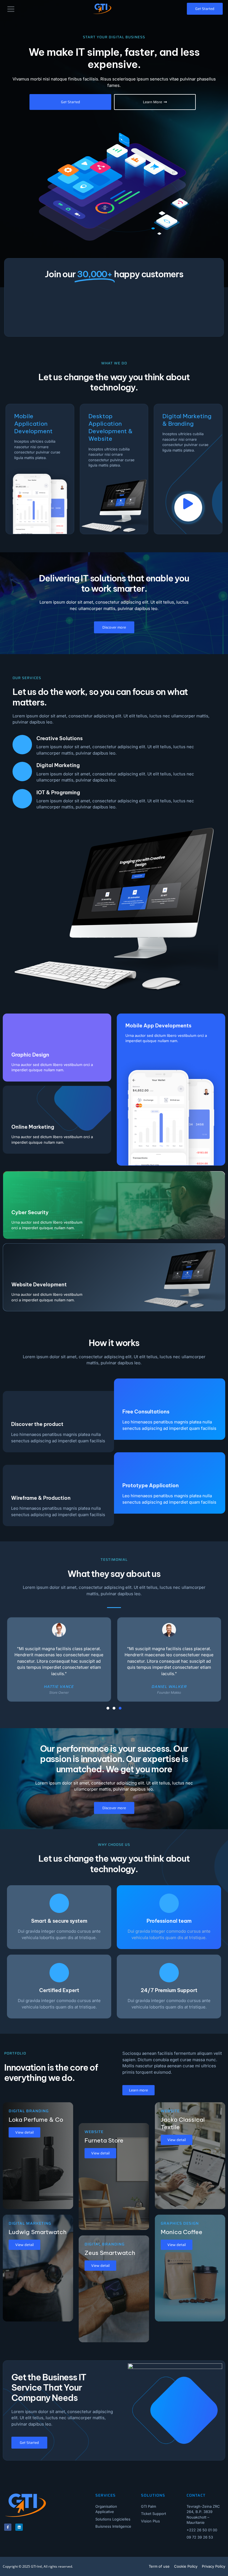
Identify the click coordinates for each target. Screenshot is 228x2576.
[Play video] (188, 508)
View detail (24, 2132)
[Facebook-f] (8, 2527)
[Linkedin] (19, 2527)
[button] (11, 9)
